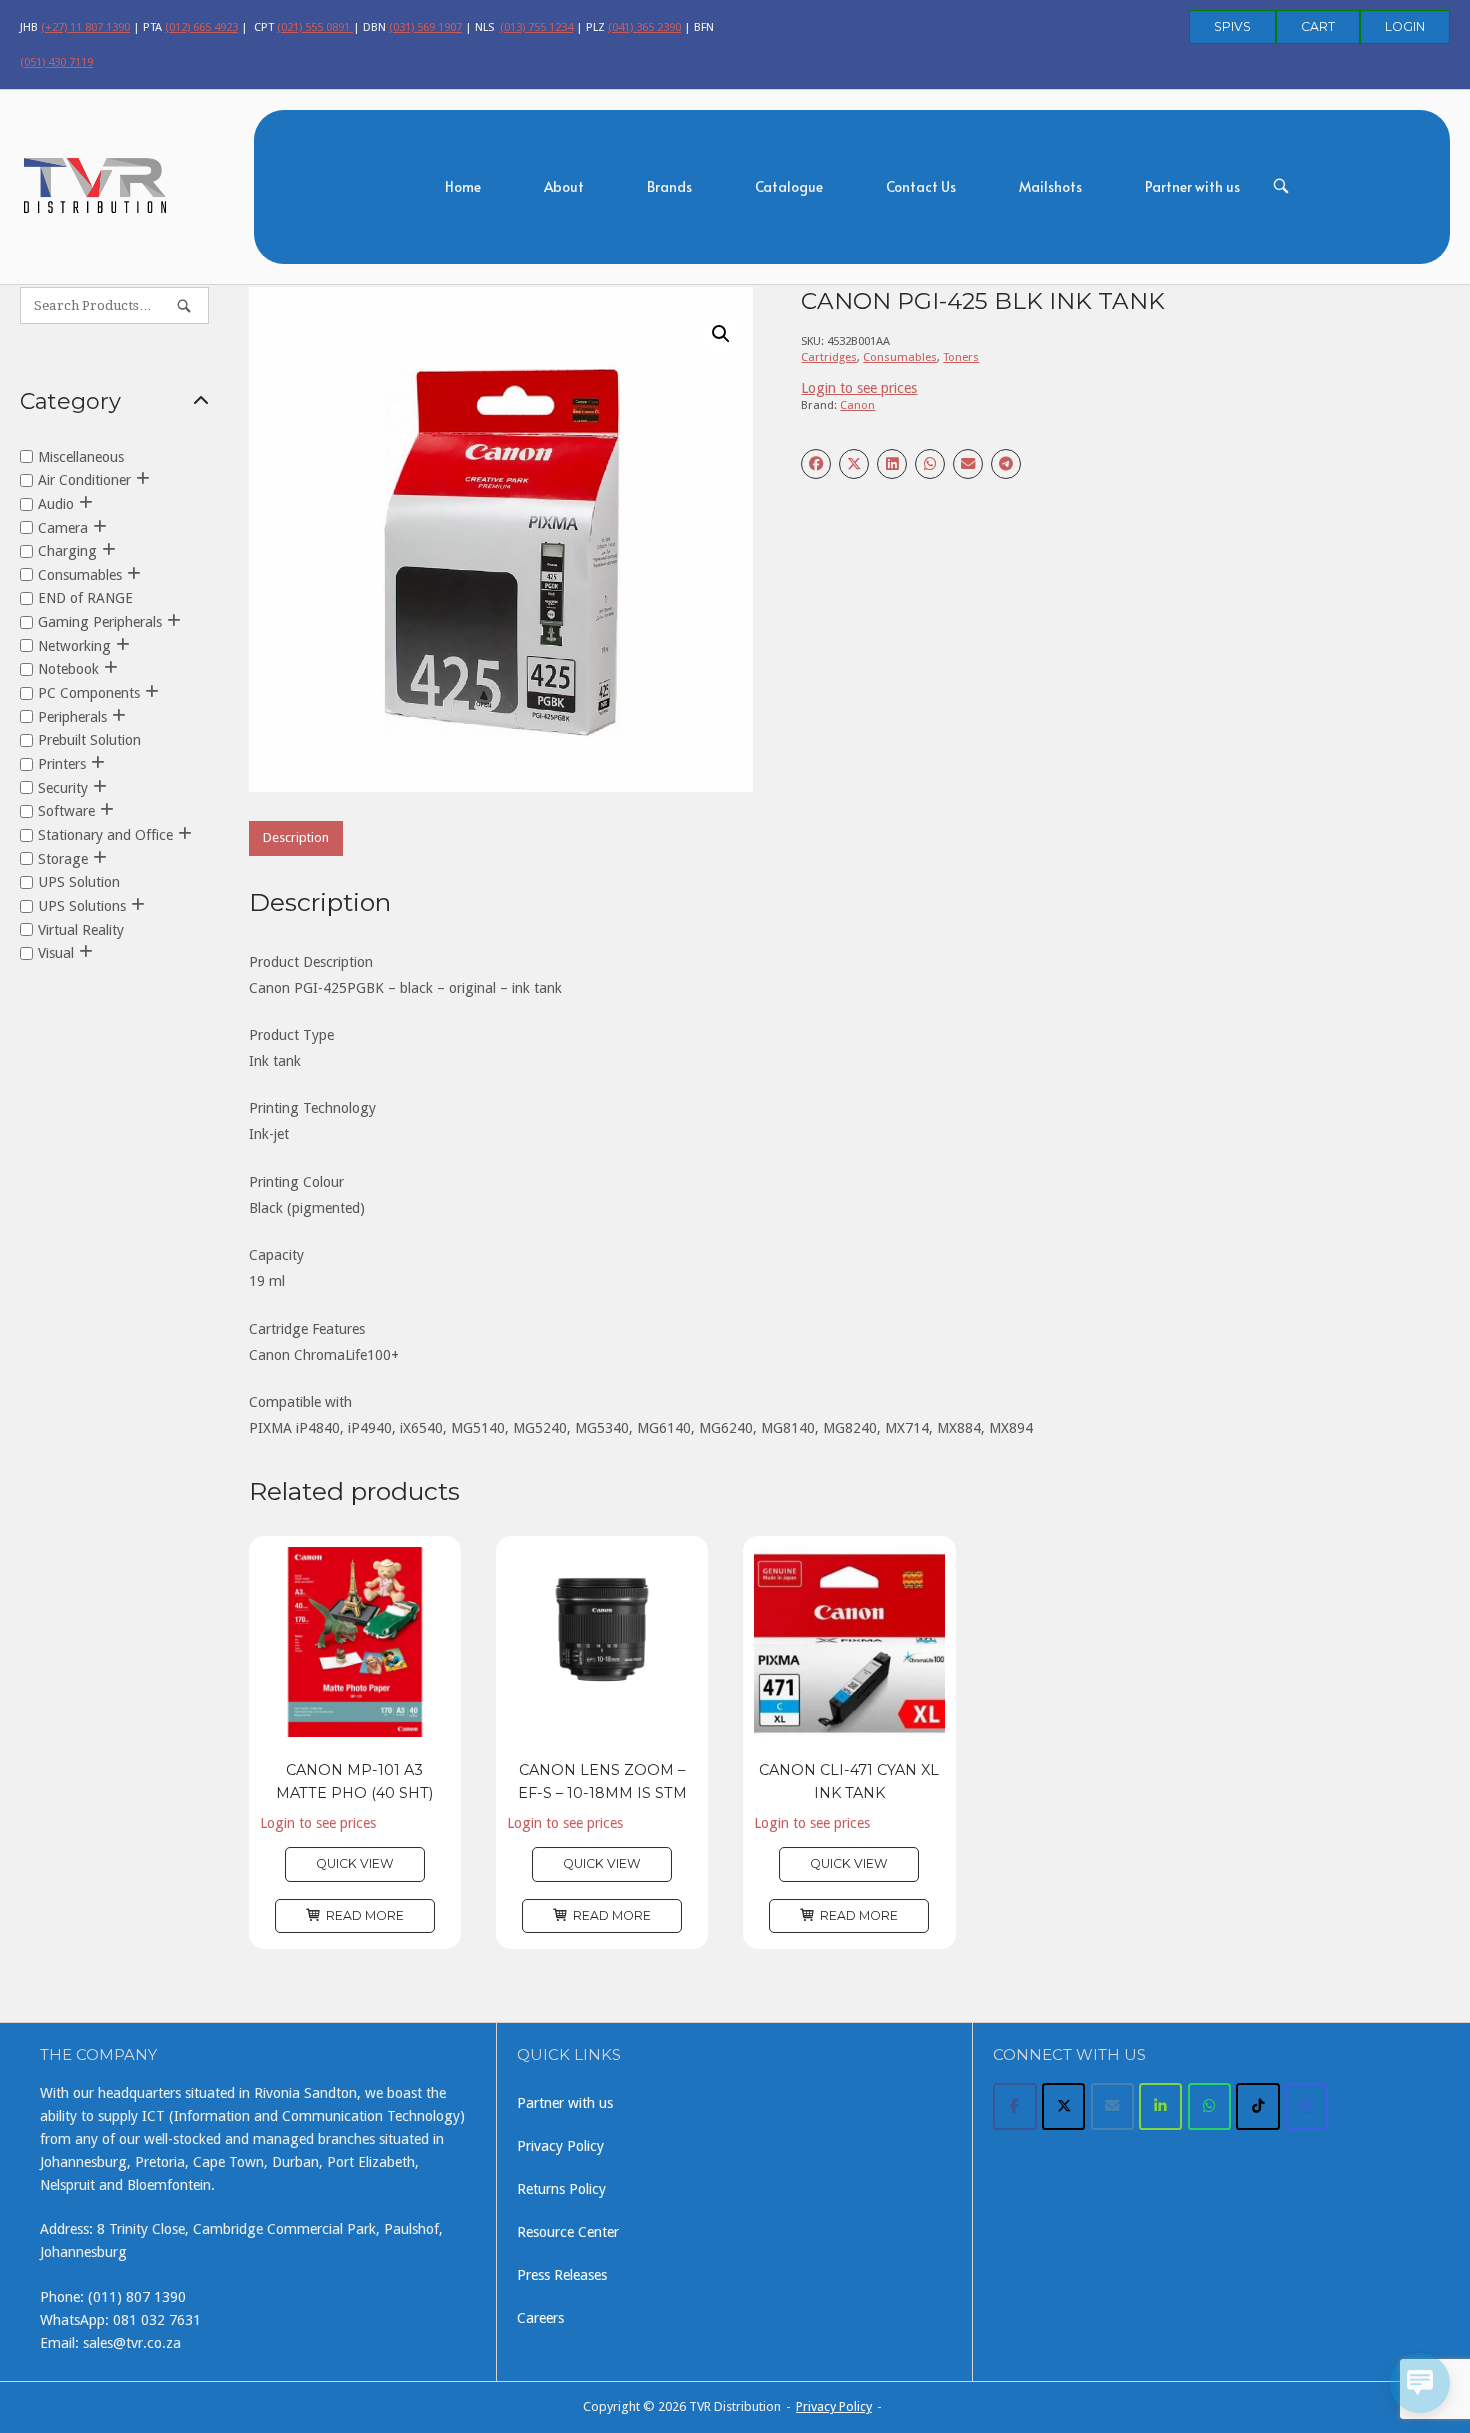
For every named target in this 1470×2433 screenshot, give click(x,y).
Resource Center (568, 2232)
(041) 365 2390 (644, 27)
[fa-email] (1112, 2106)
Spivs (1232, 26)
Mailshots (1050, 186)
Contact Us (921, 186)
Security (63, 787)
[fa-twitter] (1063, 2106)
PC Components (89, 693)
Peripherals (72, 716)
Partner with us (1192, 186)
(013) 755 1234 (536, 27)
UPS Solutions (82, 906)
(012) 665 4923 (201, 27)
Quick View (355, 1863)
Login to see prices (859, 388)
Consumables (900, 357)
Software (66, 811)
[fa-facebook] (1014, 2106)
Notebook (68, 669)
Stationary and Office (105, 835)
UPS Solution (79, 882)
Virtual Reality (81, 929)
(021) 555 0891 (315, 27)
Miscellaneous (81, 456)
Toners (961, 357)
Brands (669, 186)
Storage (63, 858)
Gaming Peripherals (100, 622)
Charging (67, 551)
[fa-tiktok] (1257, 2106)
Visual (56, 953)
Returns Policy (561, 2189)
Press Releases (562, 2275)
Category (70, 401)
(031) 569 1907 (425, 27)
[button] (721, 334)
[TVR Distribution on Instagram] (1306, 2106)
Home (463, 186)
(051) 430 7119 (56, 62)
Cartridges (829, 357)
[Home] (95, 184)
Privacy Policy (560, 2146)
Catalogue (789, 186)
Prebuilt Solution (89, 740)
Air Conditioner (84, 480)
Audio (56, 503)
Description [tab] (296, 837)
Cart (1318, 26)
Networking (74, 645)
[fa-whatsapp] (1209, 2106)
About (564, 186)
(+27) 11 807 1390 (85, 27)
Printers (62, 764)
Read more (365, 1915)
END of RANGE (85, 598)
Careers (540, 2318)
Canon (857, 405)
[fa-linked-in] (1160, 2106)
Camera (63, 527)
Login (1405, 26)
